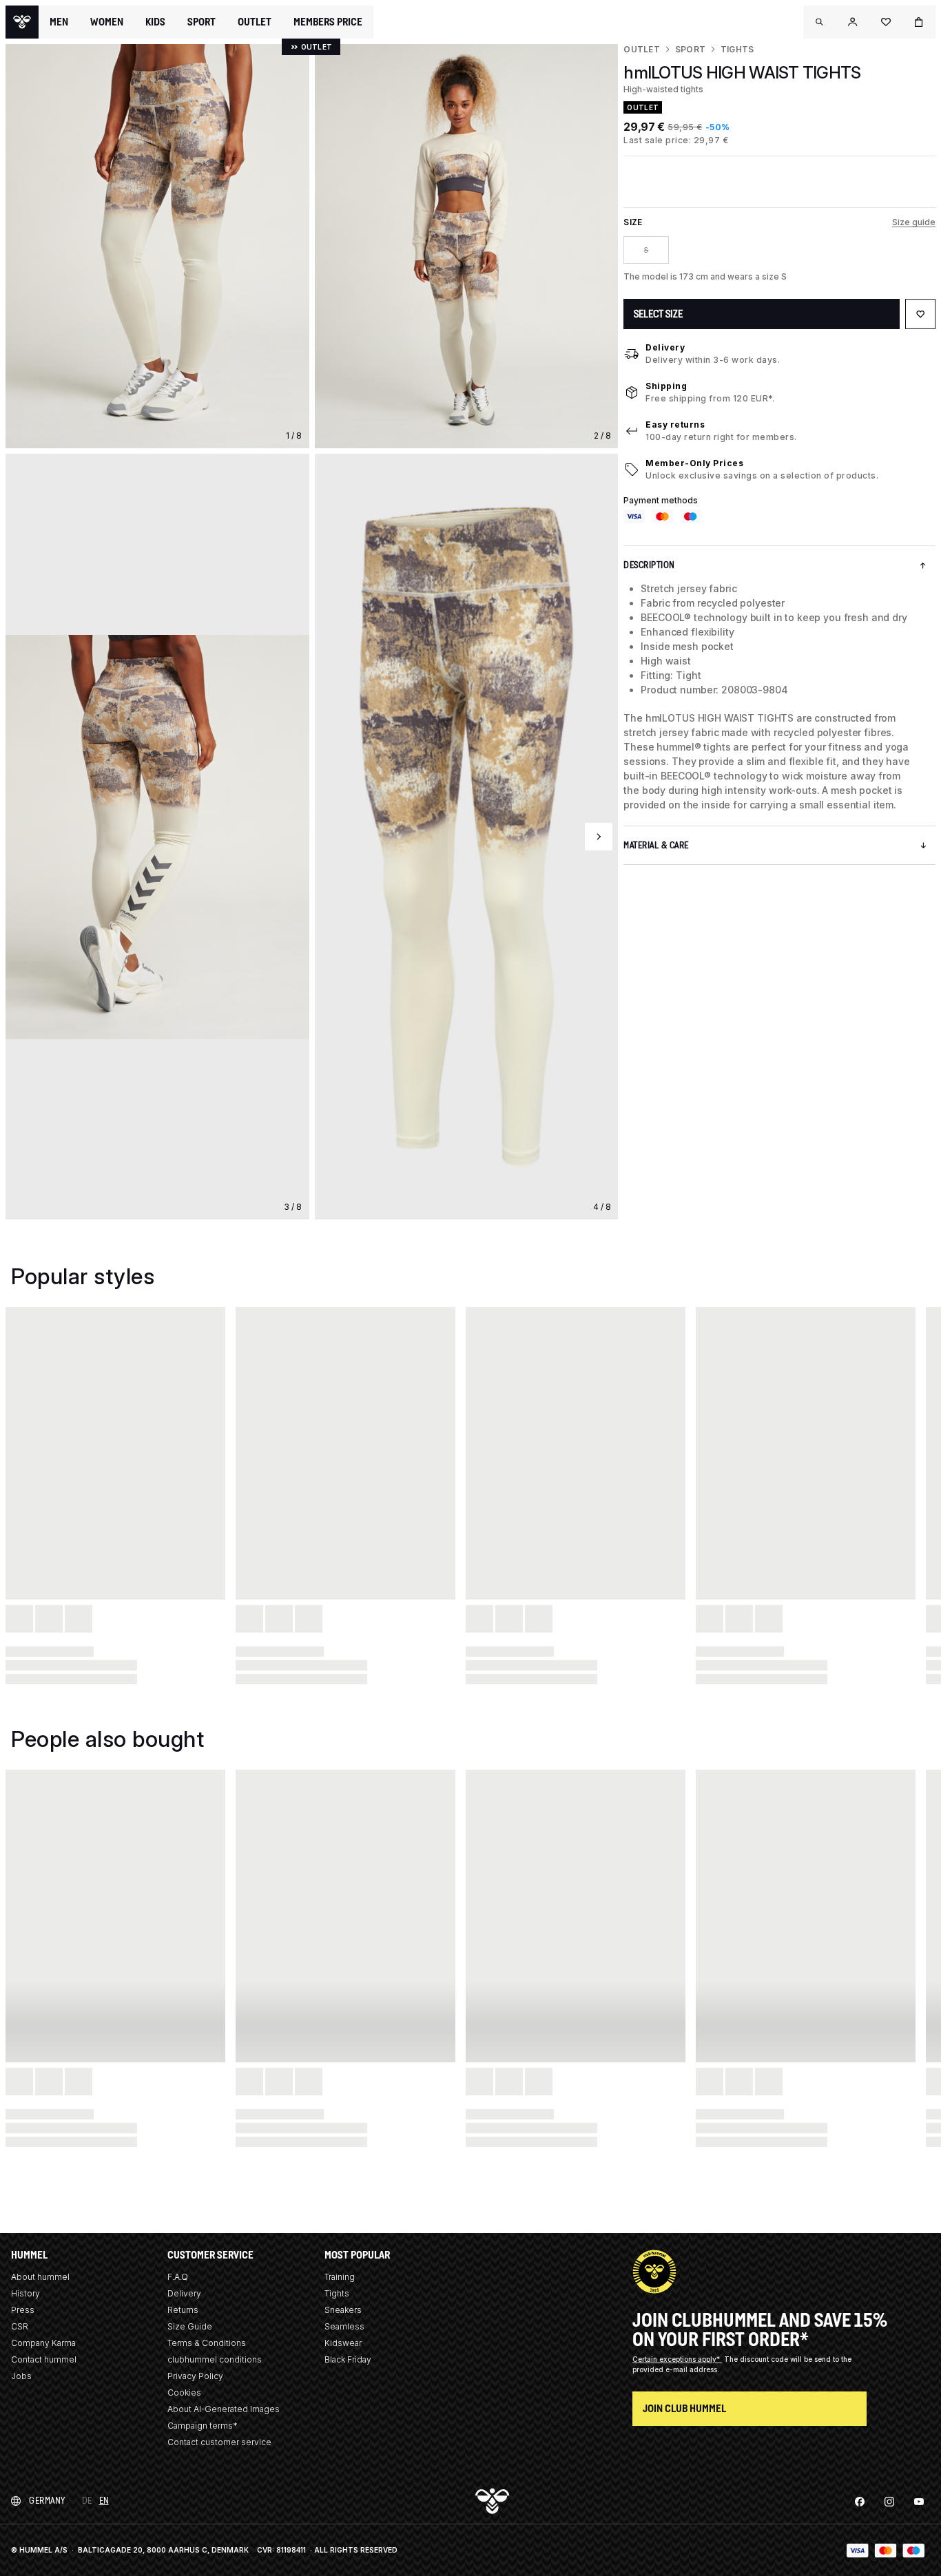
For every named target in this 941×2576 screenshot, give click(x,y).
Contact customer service (219, 2442)
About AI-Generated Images (224, 2409)
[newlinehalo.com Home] (22, 22)
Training (340, 2277)
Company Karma (43, 2343)
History (25, 2293)
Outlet (641, 49)
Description (649, 565)
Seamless (344, 2326)
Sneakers (343, 2310)
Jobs (21, 2376)
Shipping (666, 386)
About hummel (40, 2277)
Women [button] (107, 22)
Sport (690, 49)
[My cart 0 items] (919, 22)
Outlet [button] (255, 22)
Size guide (914, 222)
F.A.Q (178, 2277)
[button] (820, 22)
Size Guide (190, 2326)
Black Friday (348, 2359)
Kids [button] (155, 22)
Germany (47, 2501)
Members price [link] (328, 22)
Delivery (665, 347)
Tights (737, 49)
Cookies (184, 2392)
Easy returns (675, 425)
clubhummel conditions (215, 2359)
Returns (183, 2310)
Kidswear (343, 2343)
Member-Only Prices (694, 463)
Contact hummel (44, 2359)
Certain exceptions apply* (677, 2359)
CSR (20, 2326)
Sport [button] (201, 22)
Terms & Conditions (207, 2343)
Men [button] (59, 22)
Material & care (656, 845)
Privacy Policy (195, 2376)
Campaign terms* (203, 2426)
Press (23, 2310)
